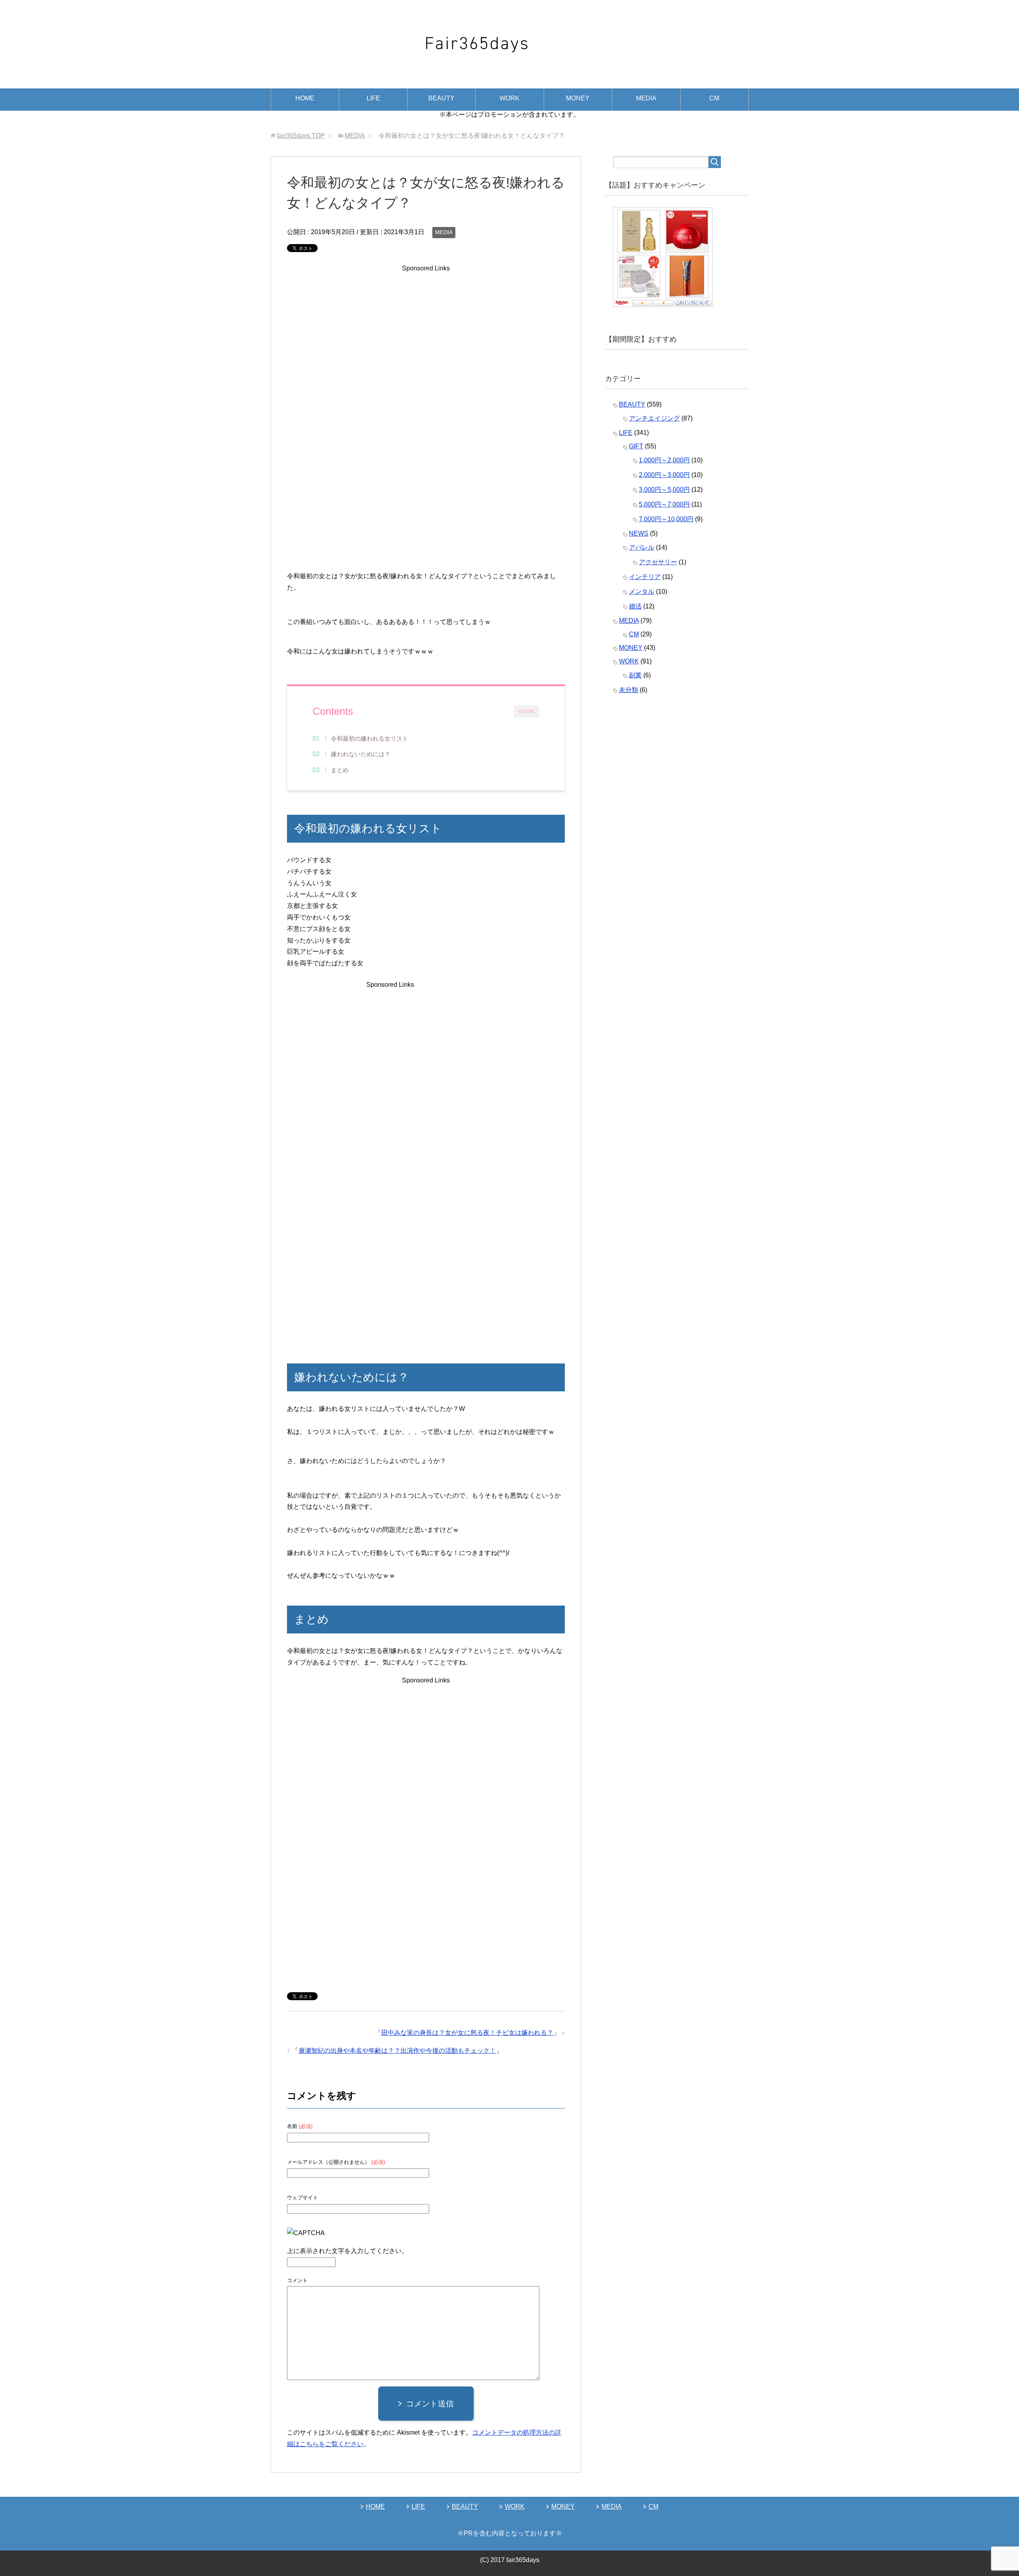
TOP (301, 136)
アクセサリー (658, 562)
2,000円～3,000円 (664, 475)
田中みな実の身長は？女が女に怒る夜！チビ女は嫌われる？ (467, 2033)
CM (714, 98)
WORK (509, 98)
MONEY (578, 98)
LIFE (373, 98)
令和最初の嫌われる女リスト (370, 738)
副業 (635, 675)
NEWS (639, 533)
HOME (305, 98)
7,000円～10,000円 (666, 519)
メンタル (642, 592)
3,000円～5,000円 (664, 490)
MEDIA (646, 98)
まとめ (340, 770)
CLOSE (527, 711)
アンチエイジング (654, 418)
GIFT (636, 446)
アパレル (642, 547)
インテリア (645, 577)
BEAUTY (441, 98)
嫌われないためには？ (361, 754)
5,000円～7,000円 (664, 504)
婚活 (635, 606)
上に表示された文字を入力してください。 (347, 2251)
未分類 (629, 690)
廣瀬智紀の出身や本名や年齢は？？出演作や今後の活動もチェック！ (397, 2051)
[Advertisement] (426, 358)
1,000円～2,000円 (664, 460)
